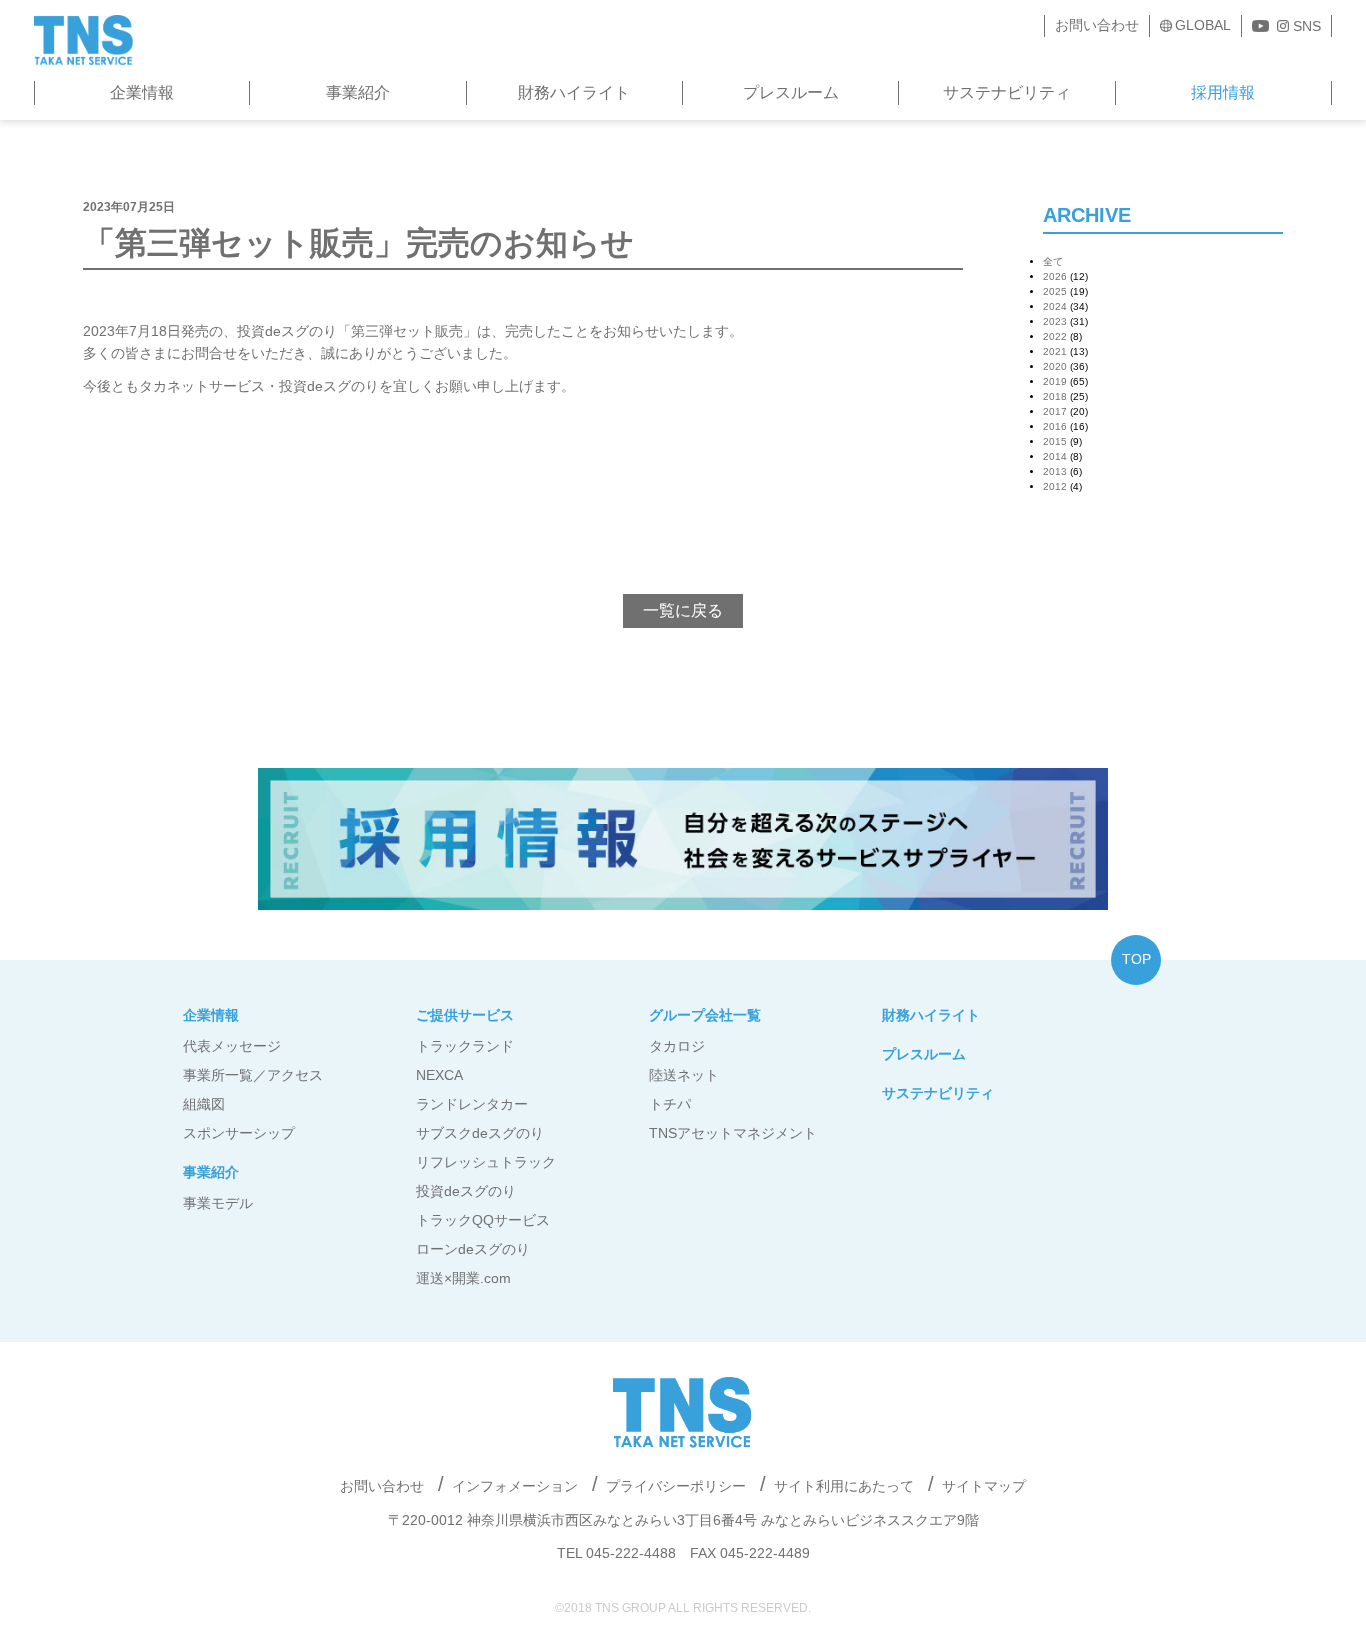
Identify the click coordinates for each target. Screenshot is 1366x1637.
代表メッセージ (232, 1046)
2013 (1055, 471)
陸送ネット (684, 1075)
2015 (1055, 441)
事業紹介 (358, 92)
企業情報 (142, 92)
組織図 (204, 1104)
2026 (1055, 276)
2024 (1055, 306)
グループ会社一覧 (705, 1015)
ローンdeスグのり (473, 1249)
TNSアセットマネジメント (733, 1133)
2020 (1055, 366)
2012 (1055, 486)
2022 (1055, 336)
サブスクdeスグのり (480, 1133)
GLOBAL (1203, 25)
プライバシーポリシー (676, 1486)
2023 (1055, 321)
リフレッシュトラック (486, 1162)
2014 (1055, 456)
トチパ (670, 1104)
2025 (1055, 291)
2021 (1055, 351)
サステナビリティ (1007, 92)
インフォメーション (515, 1486)
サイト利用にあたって (844, 1486)
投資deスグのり (466, 1191)
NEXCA (439, 1075)
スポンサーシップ (239, 1133)
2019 (1055, 381)
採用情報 (1223, 92)
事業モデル (218, 1203)
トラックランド (465, 1046)
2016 (1055, 426)
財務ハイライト (574, 92)
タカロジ (677, 1046)
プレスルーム (791, 92)
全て (1053, 261)
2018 (1055, 396)
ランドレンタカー (472, 1104)
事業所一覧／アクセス (253, 1075)
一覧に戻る (683, 610)
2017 (1055, 411)
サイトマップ (984, 1486)
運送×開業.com (463, 1278)
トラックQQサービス (483, 1220)
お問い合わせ (1097, 25)
